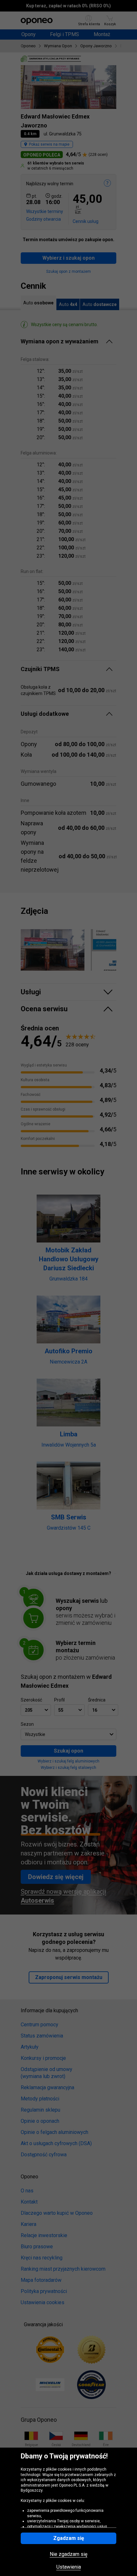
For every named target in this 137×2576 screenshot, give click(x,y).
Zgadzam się (69, 2538)
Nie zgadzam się (68, 2554)
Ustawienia (69, 2567)
